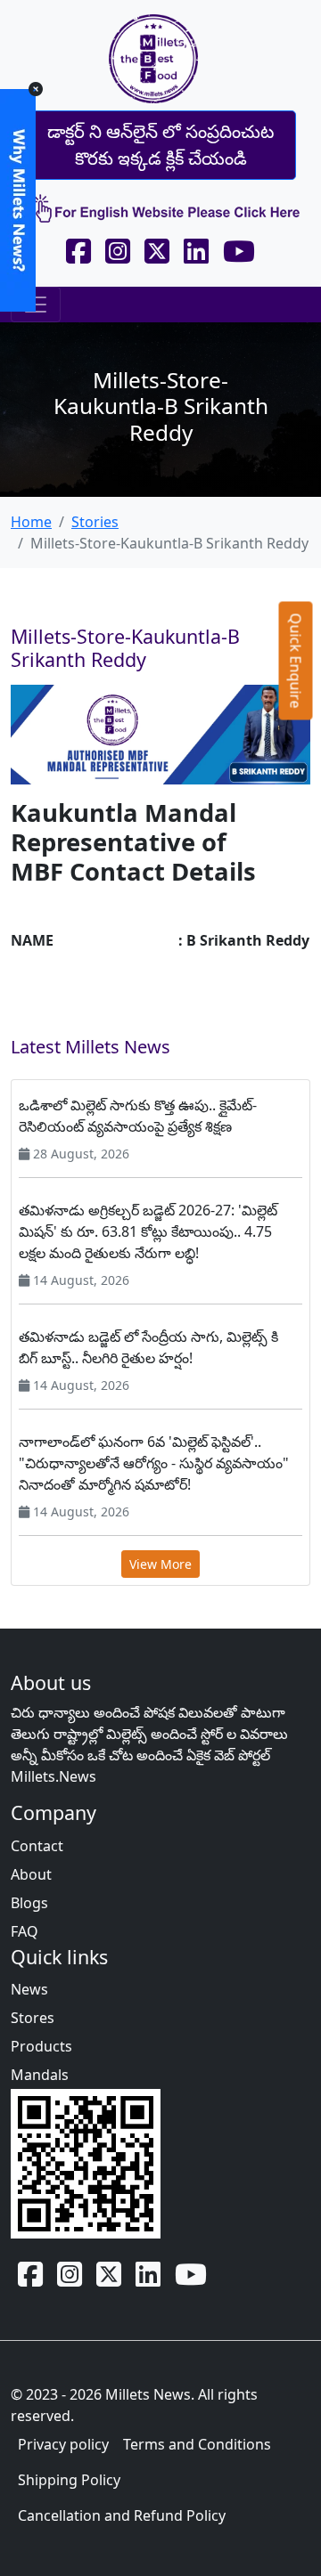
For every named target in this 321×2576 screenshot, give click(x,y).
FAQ (25, 1931)
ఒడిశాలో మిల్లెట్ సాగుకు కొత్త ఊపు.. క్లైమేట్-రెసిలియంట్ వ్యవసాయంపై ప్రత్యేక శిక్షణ (138, 1116)
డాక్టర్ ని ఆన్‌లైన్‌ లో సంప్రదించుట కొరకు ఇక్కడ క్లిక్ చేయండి (160, 145)
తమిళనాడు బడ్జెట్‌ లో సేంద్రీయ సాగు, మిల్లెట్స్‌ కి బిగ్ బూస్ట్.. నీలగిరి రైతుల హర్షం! (148, 1347)
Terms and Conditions (197, 2444)
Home (31, 522)
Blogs (29, 1903)
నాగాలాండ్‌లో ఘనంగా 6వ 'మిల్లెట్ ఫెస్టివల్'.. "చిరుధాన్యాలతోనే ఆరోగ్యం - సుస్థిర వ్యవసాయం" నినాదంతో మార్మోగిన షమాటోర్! (154, 1463)
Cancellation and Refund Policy (122, 2515)
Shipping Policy (69, 2480)
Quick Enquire (296, 661)
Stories (95, 522)
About (31, 1874)
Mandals (40, 2075)
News (29, 1989)
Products (41, 2046)
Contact (37, 1846)
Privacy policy (63, 2444)
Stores (33, 2018)
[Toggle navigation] (36, 305)
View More (160, 1564)
